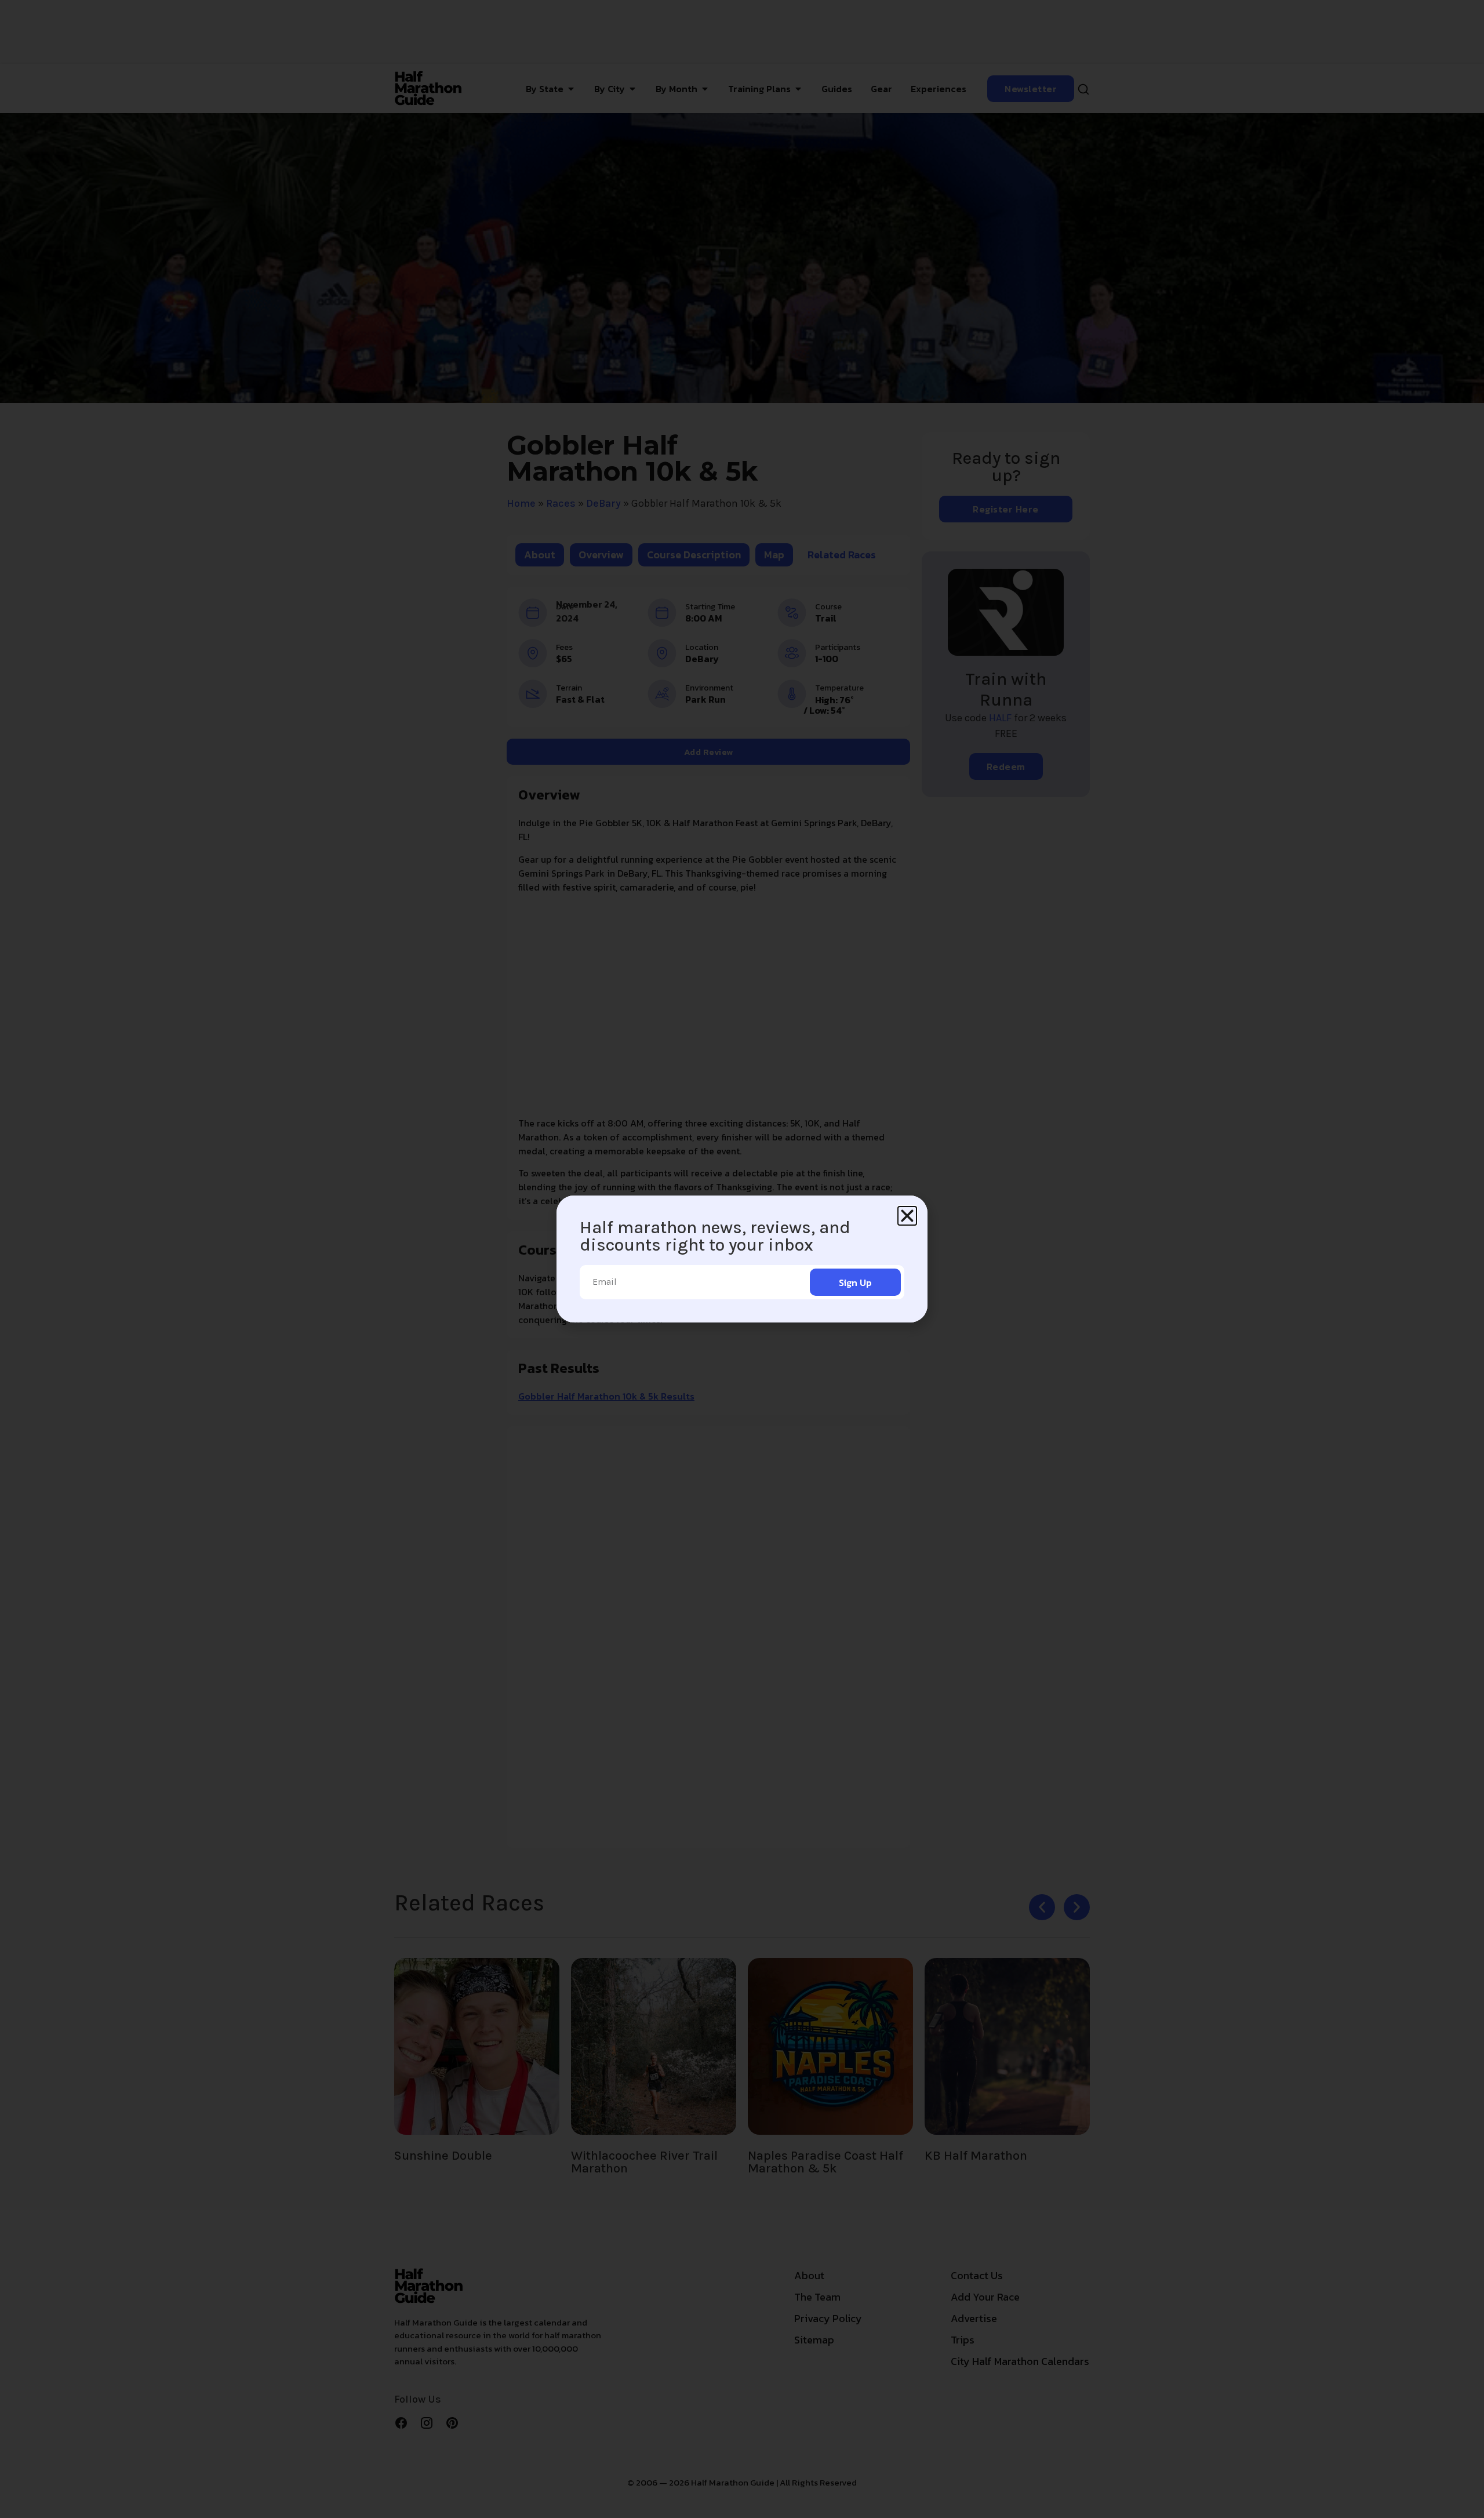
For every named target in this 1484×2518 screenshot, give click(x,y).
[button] (907, 1216)
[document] (742, 1259)
